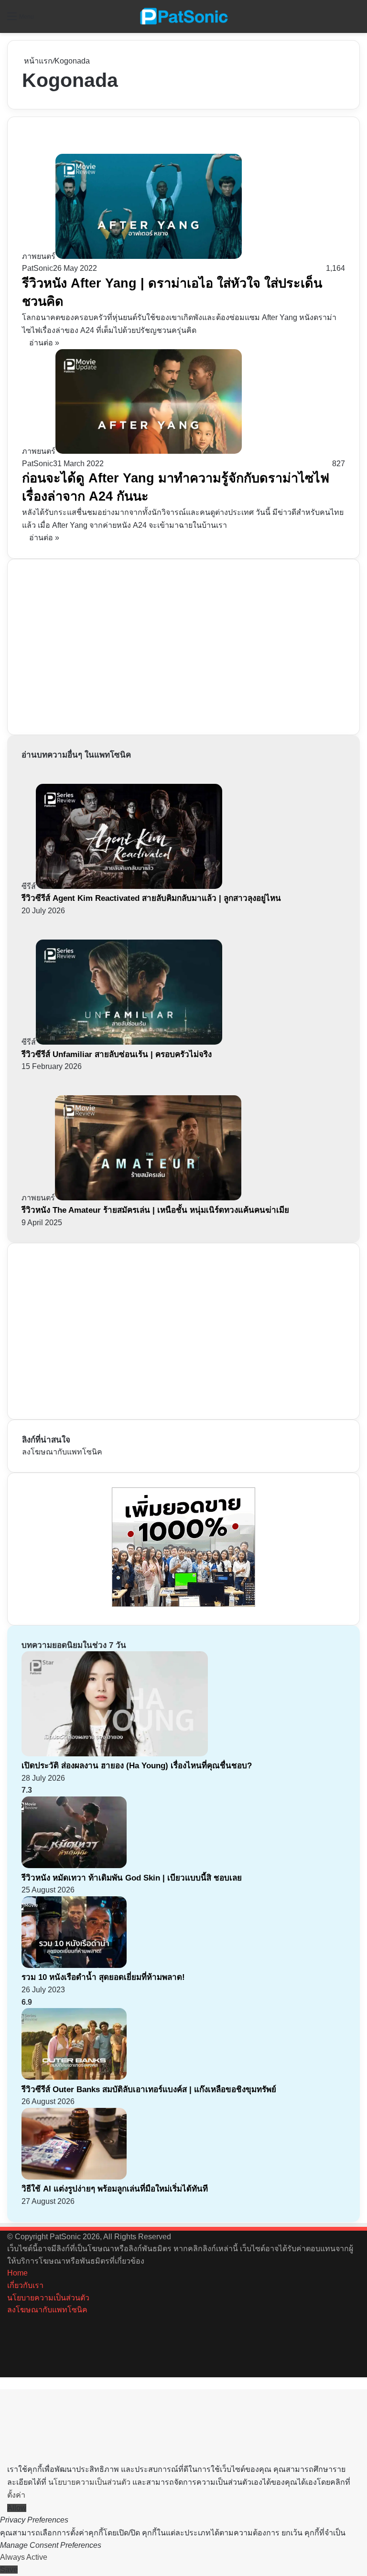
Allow (17, 2508)
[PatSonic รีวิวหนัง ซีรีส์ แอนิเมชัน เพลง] (183, 16)
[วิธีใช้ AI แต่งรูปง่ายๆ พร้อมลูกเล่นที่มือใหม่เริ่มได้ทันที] (74, 2177)
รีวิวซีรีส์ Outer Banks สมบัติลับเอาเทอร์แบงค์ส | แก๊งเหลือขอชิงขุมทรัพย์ (149, 2090)
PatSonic (38, 268)
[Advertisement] (94, 645)
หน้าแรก (37, 61)
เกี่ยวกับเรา (25, 2285)
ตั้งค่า (16, 2495)
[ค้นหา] (355, 20)
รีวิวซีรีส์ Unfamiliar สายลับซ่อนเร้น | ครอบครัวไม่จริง (117, 1054)
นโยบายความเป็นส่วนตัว (48, 2298)
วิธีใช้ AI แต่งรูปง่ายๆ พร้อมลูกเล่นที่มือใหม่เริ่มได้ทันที (115, 2189)
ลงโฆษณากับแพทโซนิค (62, 1452)
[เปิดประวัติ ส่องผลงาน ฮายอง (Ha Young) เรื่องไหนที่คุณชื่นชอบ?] (115, 1754)
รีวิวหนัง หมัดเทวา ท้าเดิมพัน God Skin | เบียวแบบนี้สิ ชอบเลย (132, 1878)
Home (17, 2273)
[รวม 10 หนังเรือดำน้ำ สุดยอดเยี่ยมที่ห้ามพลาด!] (74, 1965)
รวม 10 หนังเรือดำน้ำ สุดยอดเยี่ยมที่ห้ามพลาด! (103, 1977)
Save (9, 2570)
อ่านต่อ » (44, 343)
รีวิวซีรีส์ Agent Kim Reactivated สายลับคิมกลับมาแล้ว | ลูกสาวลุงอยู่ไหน (151, 898)
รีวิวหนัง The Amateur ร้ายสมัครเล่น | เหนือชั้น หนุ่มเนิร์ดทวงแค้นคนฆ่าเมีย (155, 1210)
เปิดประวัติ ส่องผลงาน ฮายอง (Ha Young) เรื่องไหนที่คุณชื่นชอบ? (137, 1766)
